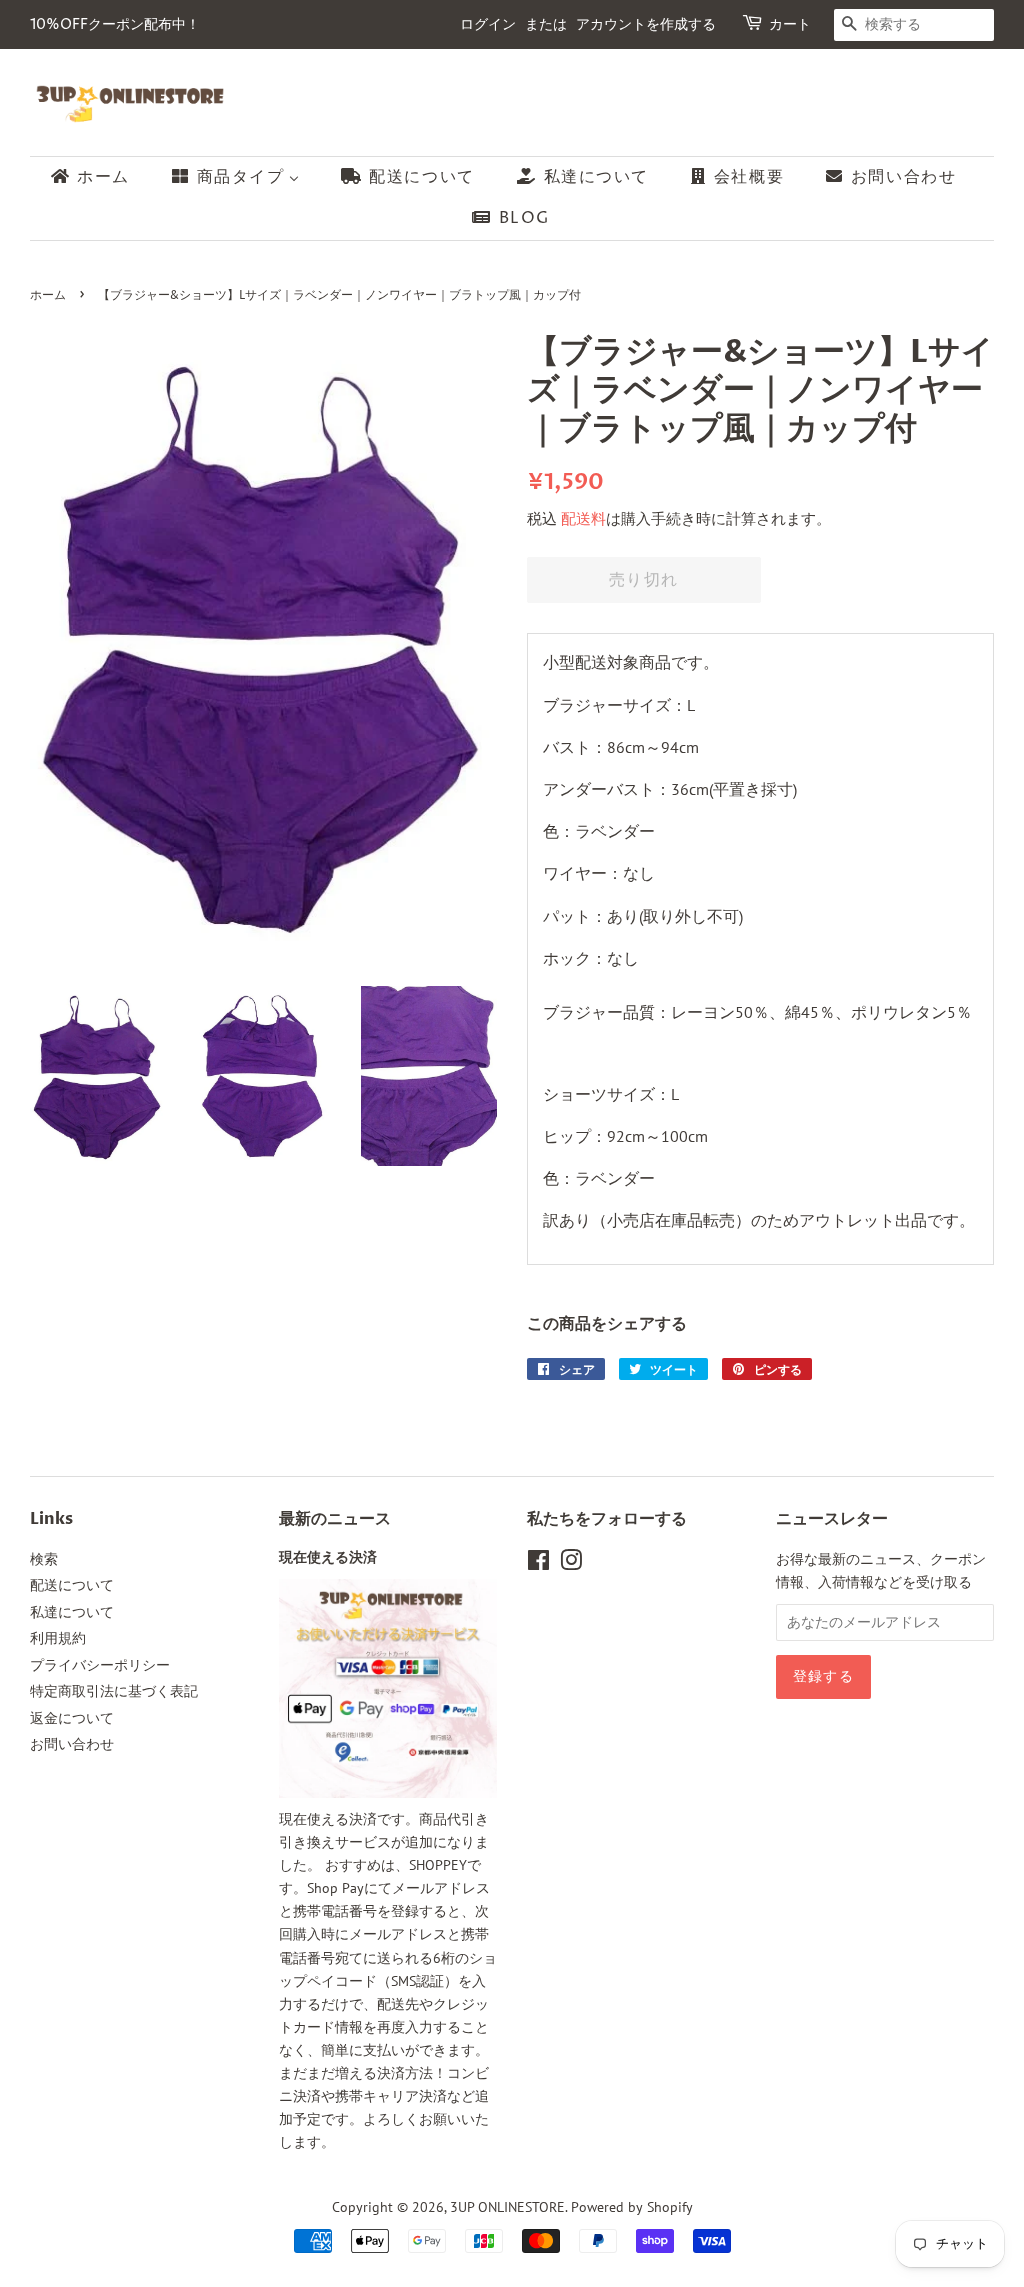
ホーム (48, 295)
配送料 (583, 518)
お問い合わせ (72, 1744)
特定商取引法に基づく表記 (114, 1691)
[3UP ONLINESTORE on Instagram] (571, 1564)
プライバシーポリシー (100, 1665)
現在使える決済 (328, 1558)
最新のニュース (335, 1519)
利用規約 (58, 1638)
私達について (72, 1612)
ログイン (488, 24)
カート (790, 24)
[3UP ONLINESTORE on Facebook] (538, 1564)
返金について (72, 1718)
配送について (72, 1585)
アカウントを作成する (646, 24)
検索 (44, 1559)
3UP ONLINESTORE (507, 2207)
